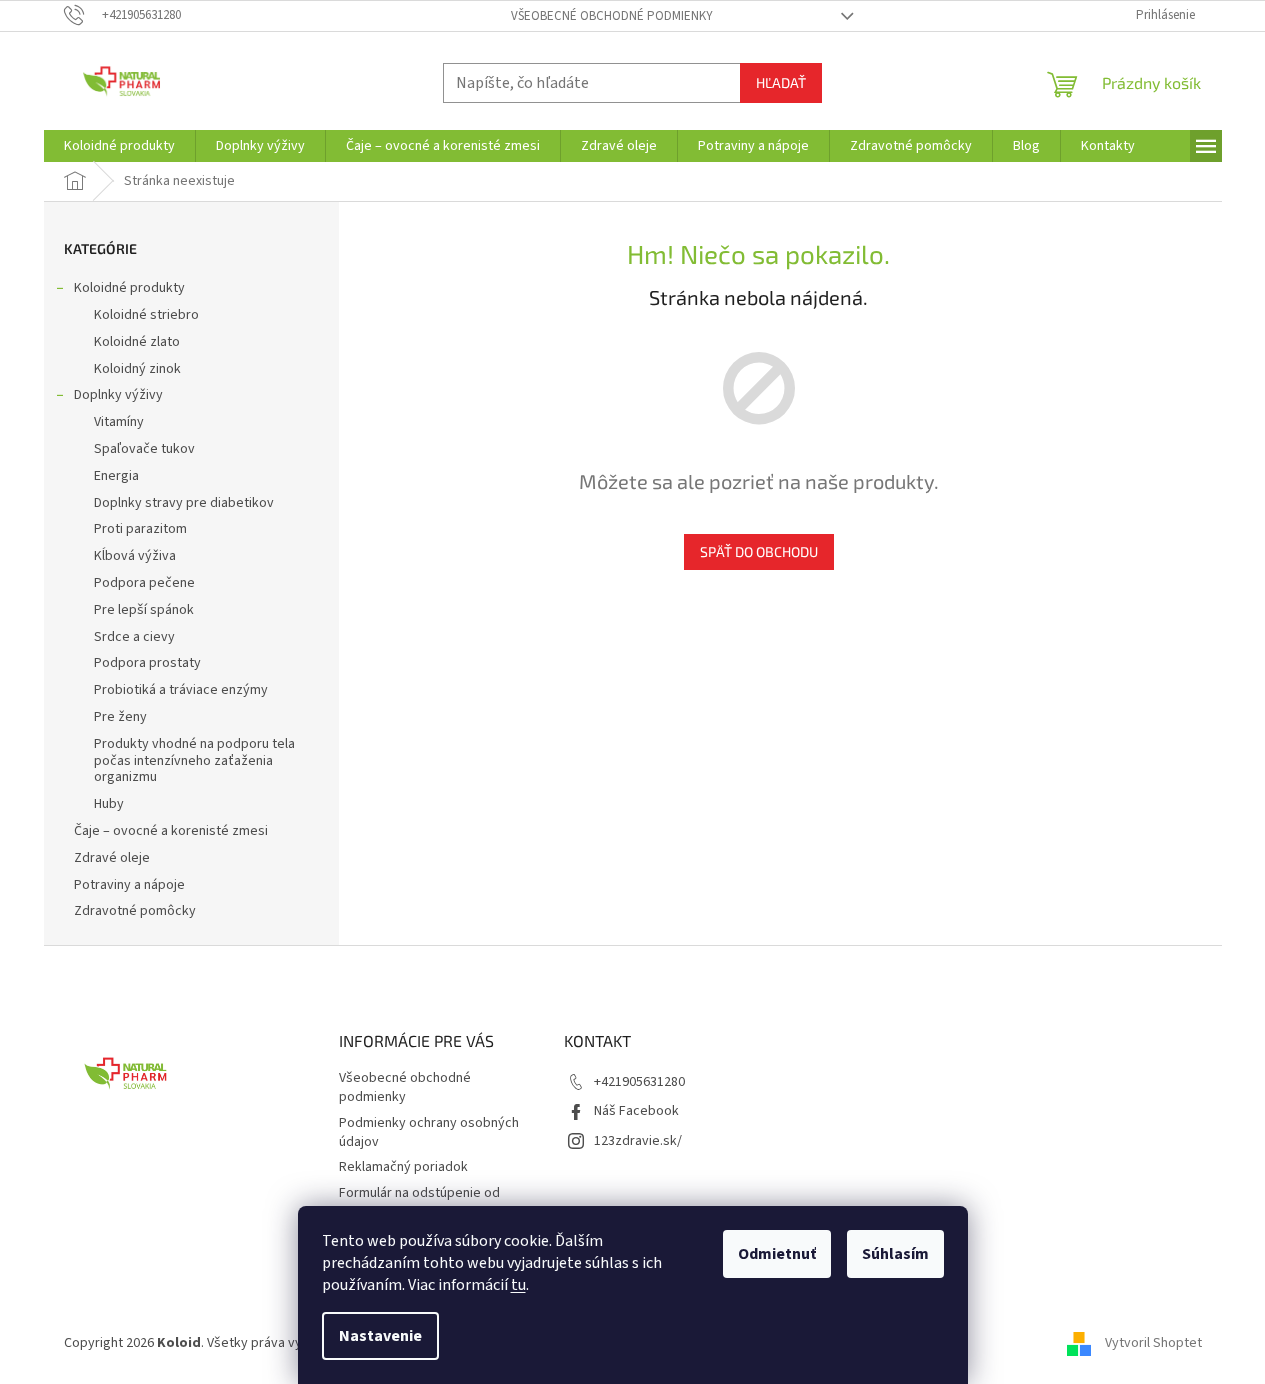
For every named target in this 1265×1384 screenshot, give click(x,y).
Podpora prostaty (147, 663)
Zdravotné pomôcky (135, 911)
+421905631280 (639, 1082)
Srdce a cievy (134, 637)
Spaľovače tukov (144, 449)
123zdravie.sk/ (638, 1141)
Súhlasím (895, 1254)
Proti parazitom (140, 529)
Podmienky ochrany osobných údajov (429, 1132)
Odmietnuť (777, 1254)
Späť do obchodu (759, 551)
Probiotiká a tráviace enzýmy (181, 690)
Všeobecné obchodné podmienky (612, 16)
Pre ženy (120, 717)
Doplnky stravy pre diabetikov (184, 503)
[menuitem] (119, 146)
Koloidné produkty (129, 288)
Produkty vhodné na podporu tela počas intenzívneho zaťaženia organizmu (194, 761)
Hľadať (781, 82)
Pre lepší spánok (144, 610)
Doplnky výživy (118, 395)
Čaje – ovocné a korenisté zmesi (171, 831)
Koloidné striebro (146, 315)
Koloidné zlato (137, 342)
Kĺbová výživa (135, 556)
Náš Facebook (636, 1111)
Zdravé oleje (112, 858)
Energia (116, 476)
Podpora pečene (144, 583)
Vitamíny (119, 422)
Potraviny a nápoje (129, 885)
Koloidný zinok (137, 369)
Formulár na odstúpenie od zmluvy (419, 1202)
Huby (109, 804)
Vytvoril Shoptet (1153, 1343)
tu (518, 1285)
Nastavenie (380, 1336)
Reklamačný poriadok (403, 1167)
